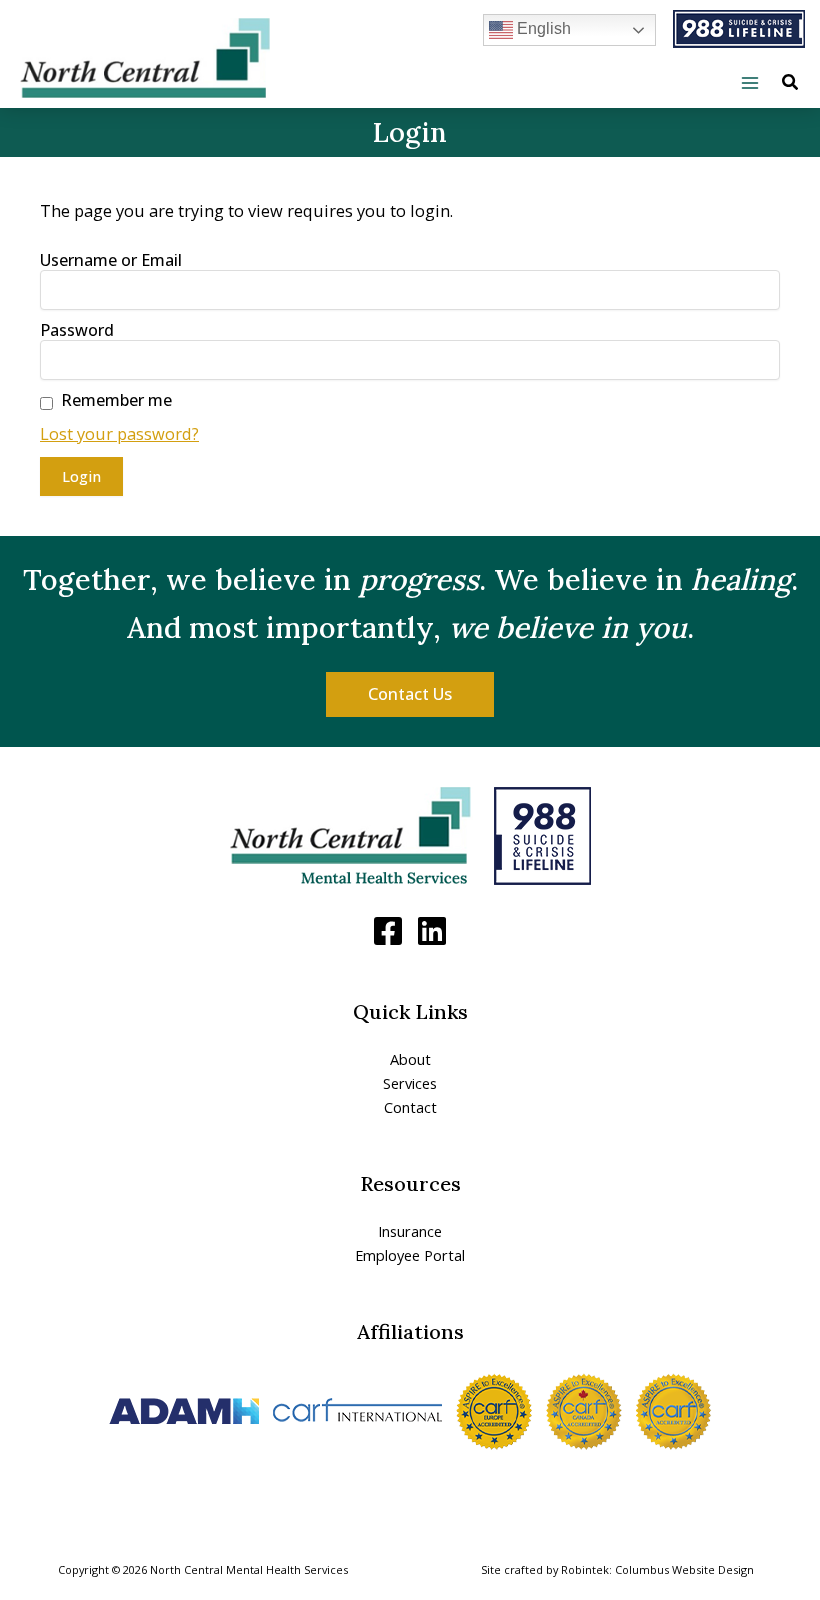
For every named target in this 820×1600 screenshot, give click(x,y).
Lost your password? (119, 433)
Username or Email (111, 260)
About (410, 1059)
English (542, 28)
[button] (791, 84)
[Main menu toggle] (749, 83)
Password (77, 330)
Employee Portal (410, 1255)
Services (410, 1083)
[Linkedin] (432, 931)
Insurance (410, 1231)
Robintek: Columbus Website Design (657, 1569)
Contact (410, 1107)
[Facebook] (388, 931)
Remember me (116, 400)
